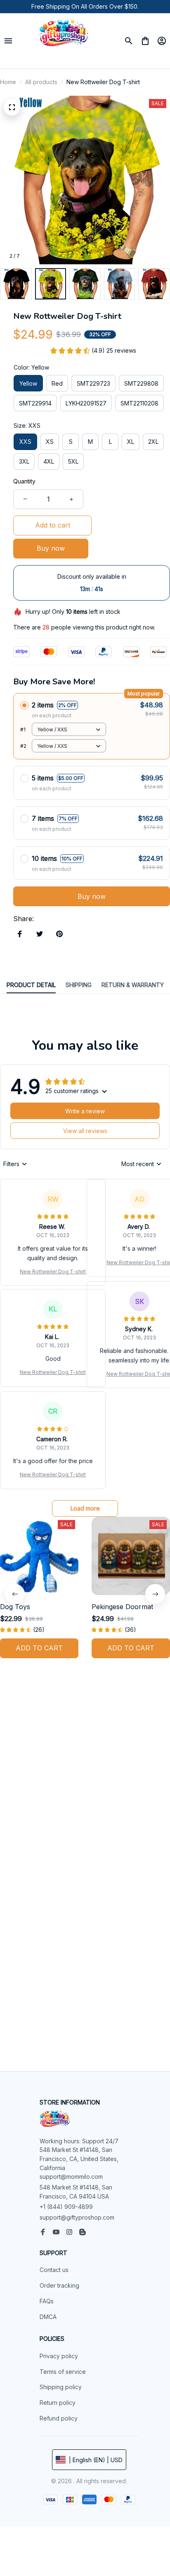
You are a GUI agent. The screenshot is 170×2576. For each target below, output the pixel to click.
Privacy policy (59, 2356)
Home (8, 82)
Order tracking (59, 2285)
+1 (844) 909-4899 (66, 2207)
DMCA (48, 2317)
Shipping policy (61, 2387)
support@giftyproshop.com (77, 2217)
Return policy (58, 2403)
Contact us (54, 2270)
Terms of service (63, 2372)
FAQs (47, 2301)
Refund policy (59, 2418)
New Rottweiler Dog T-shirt (53, 1272)
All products (41, 82)
